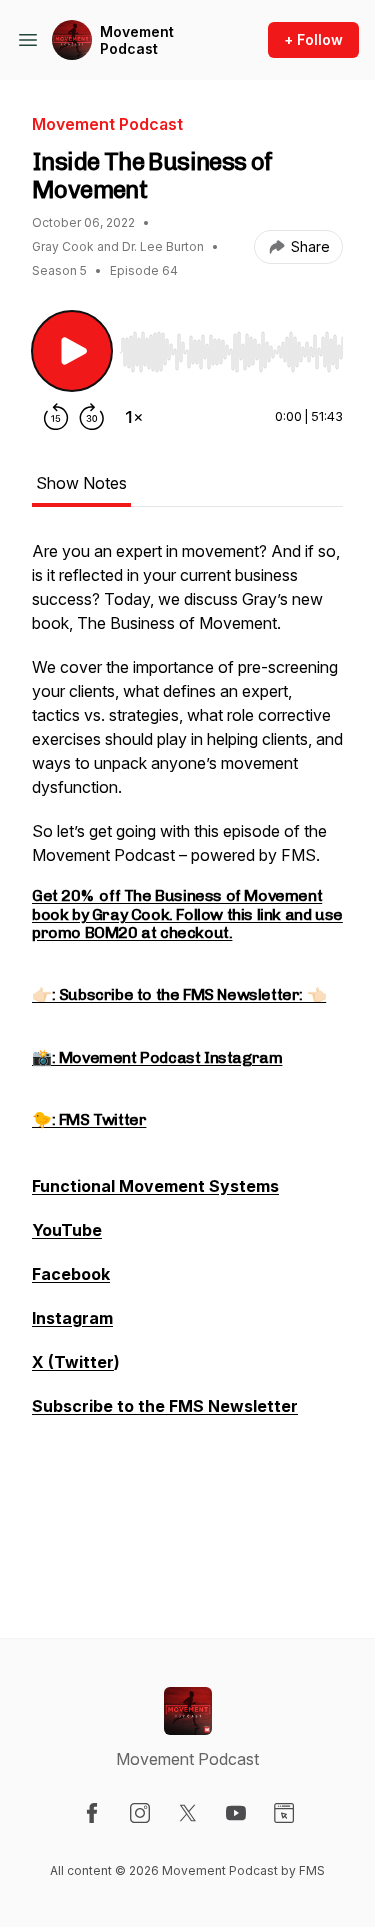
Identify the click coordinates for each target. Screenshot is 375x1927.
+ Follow (313, 39)
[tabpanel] (187, 1056)
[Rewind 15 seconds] (56, 417)
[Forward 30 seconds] (92, 417)
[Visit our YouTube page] (236, 1813)
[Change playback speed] (134, 417)
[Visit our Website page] (284, 1813)
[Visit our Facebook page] (92, 1813)
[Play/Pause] (72, 351)
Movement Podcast (137, 40)
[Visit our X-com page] (188, 1813)
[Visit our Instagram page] (140, 1813)
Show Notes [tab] (81, 483)
